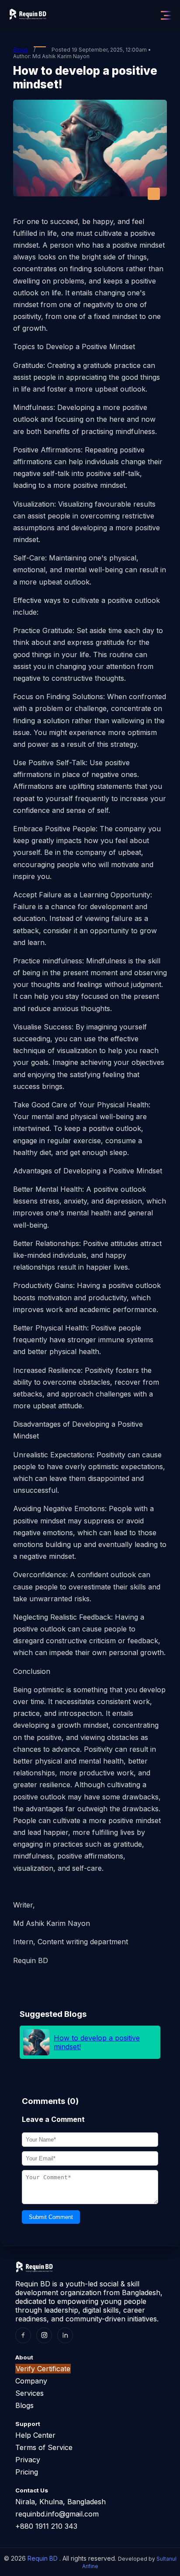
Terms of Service (44, 2447)
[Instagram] (44, 2335)
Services (29, 2393)
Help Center (35, 2435)
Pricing (27, 2472)
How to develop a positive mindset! (97, 2042)
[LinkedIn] (65, 2335)
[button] (166, 15)
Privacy (28, 2460)
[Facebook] (23, 2335)
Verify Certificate (43, 2369)
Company (31, 2381)
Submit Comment (51, 2217)
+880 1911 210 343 (46, 2526)
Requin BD (43, 2558)
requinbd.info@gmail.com (57, 2514)
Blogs (21, 50)
